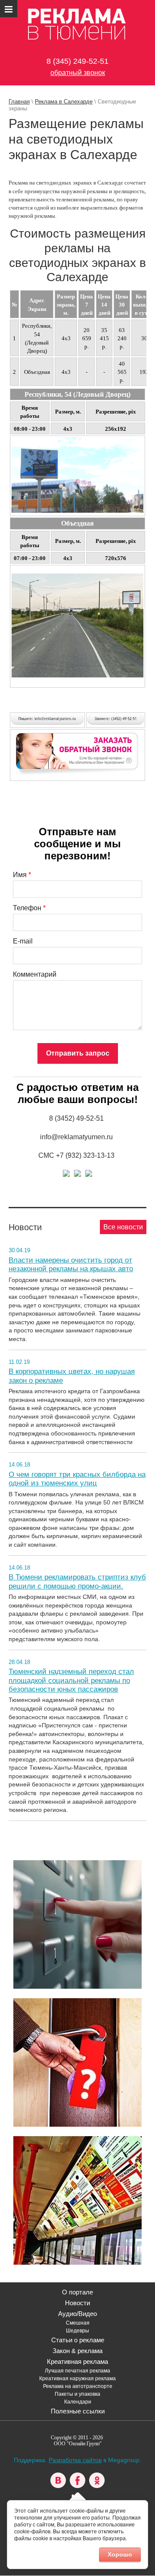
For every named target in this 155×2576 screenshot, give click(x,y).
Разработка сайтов (75, 2460)
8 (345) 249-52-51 (77, 61)
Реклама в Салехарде (64, 102)
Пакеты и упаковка (77, 2394)
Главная (19, 102)
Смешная (78, 2323)
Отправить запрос (78, 1053)
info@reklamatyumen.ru (76, 1137)
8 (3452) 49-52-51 (76, 1118)
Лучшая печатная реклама (77, 2371)
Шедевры (77, 2331)
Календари (78, 2402)
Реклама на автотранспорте (78, 2386)
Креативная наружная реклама (77, 2379)
